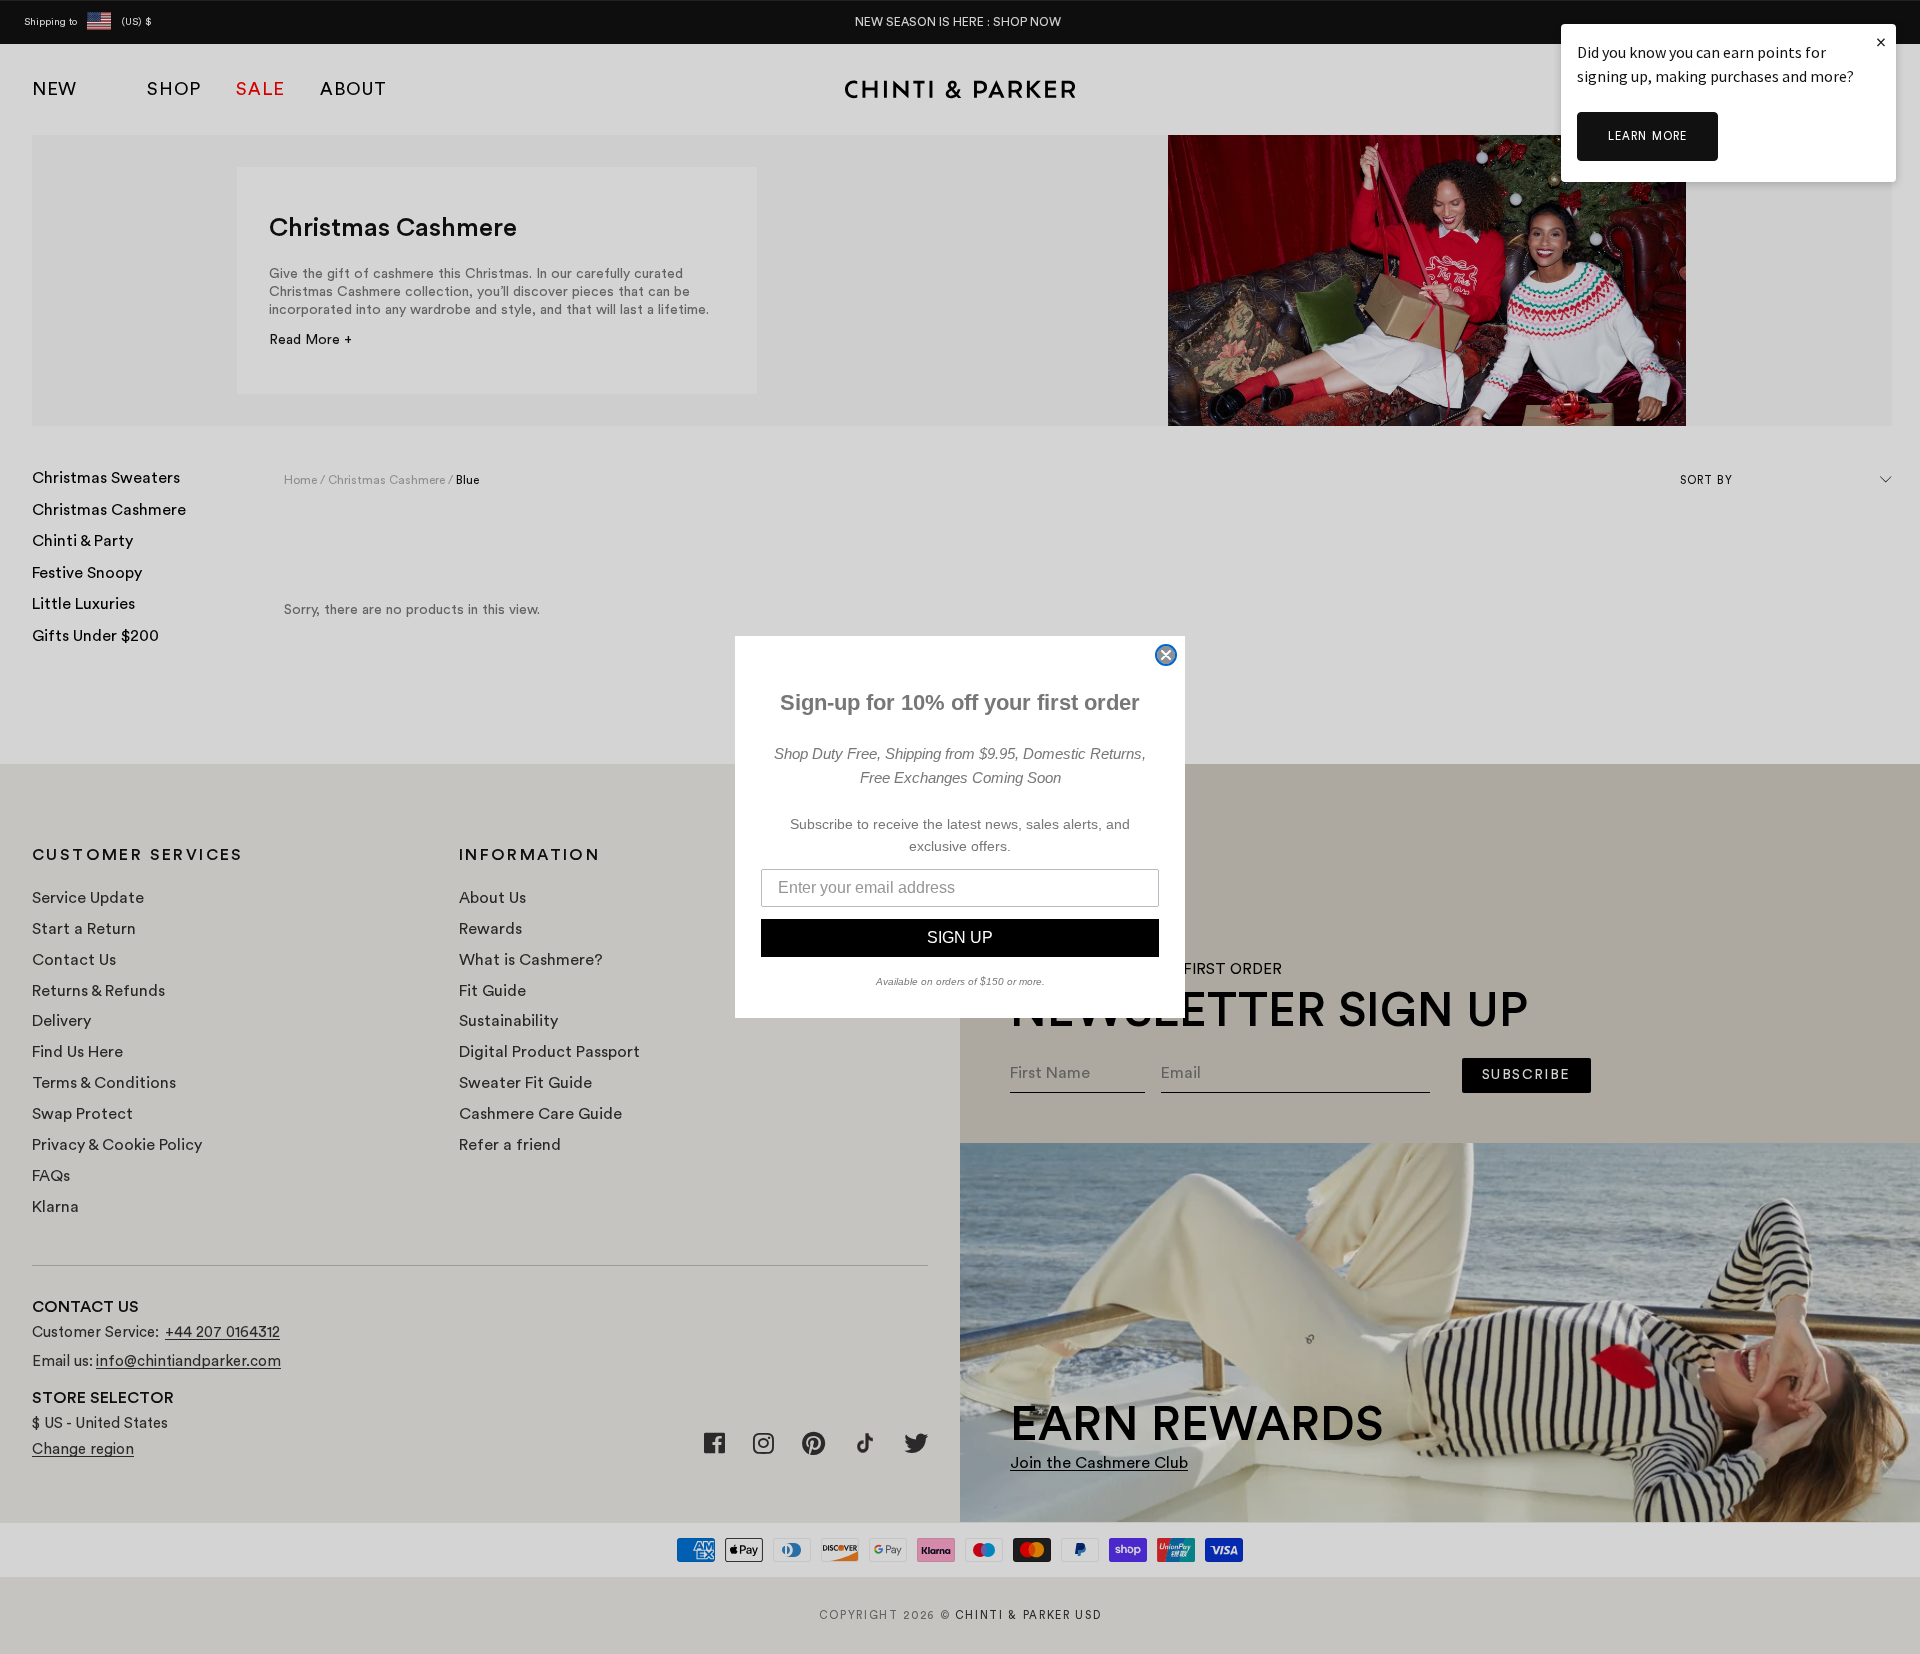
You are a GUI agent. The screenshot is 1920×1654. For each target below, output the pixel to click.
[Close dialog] (1166, 655)
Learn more (1647, 136)
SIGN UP (960, 937)
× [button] (1881, 41)
